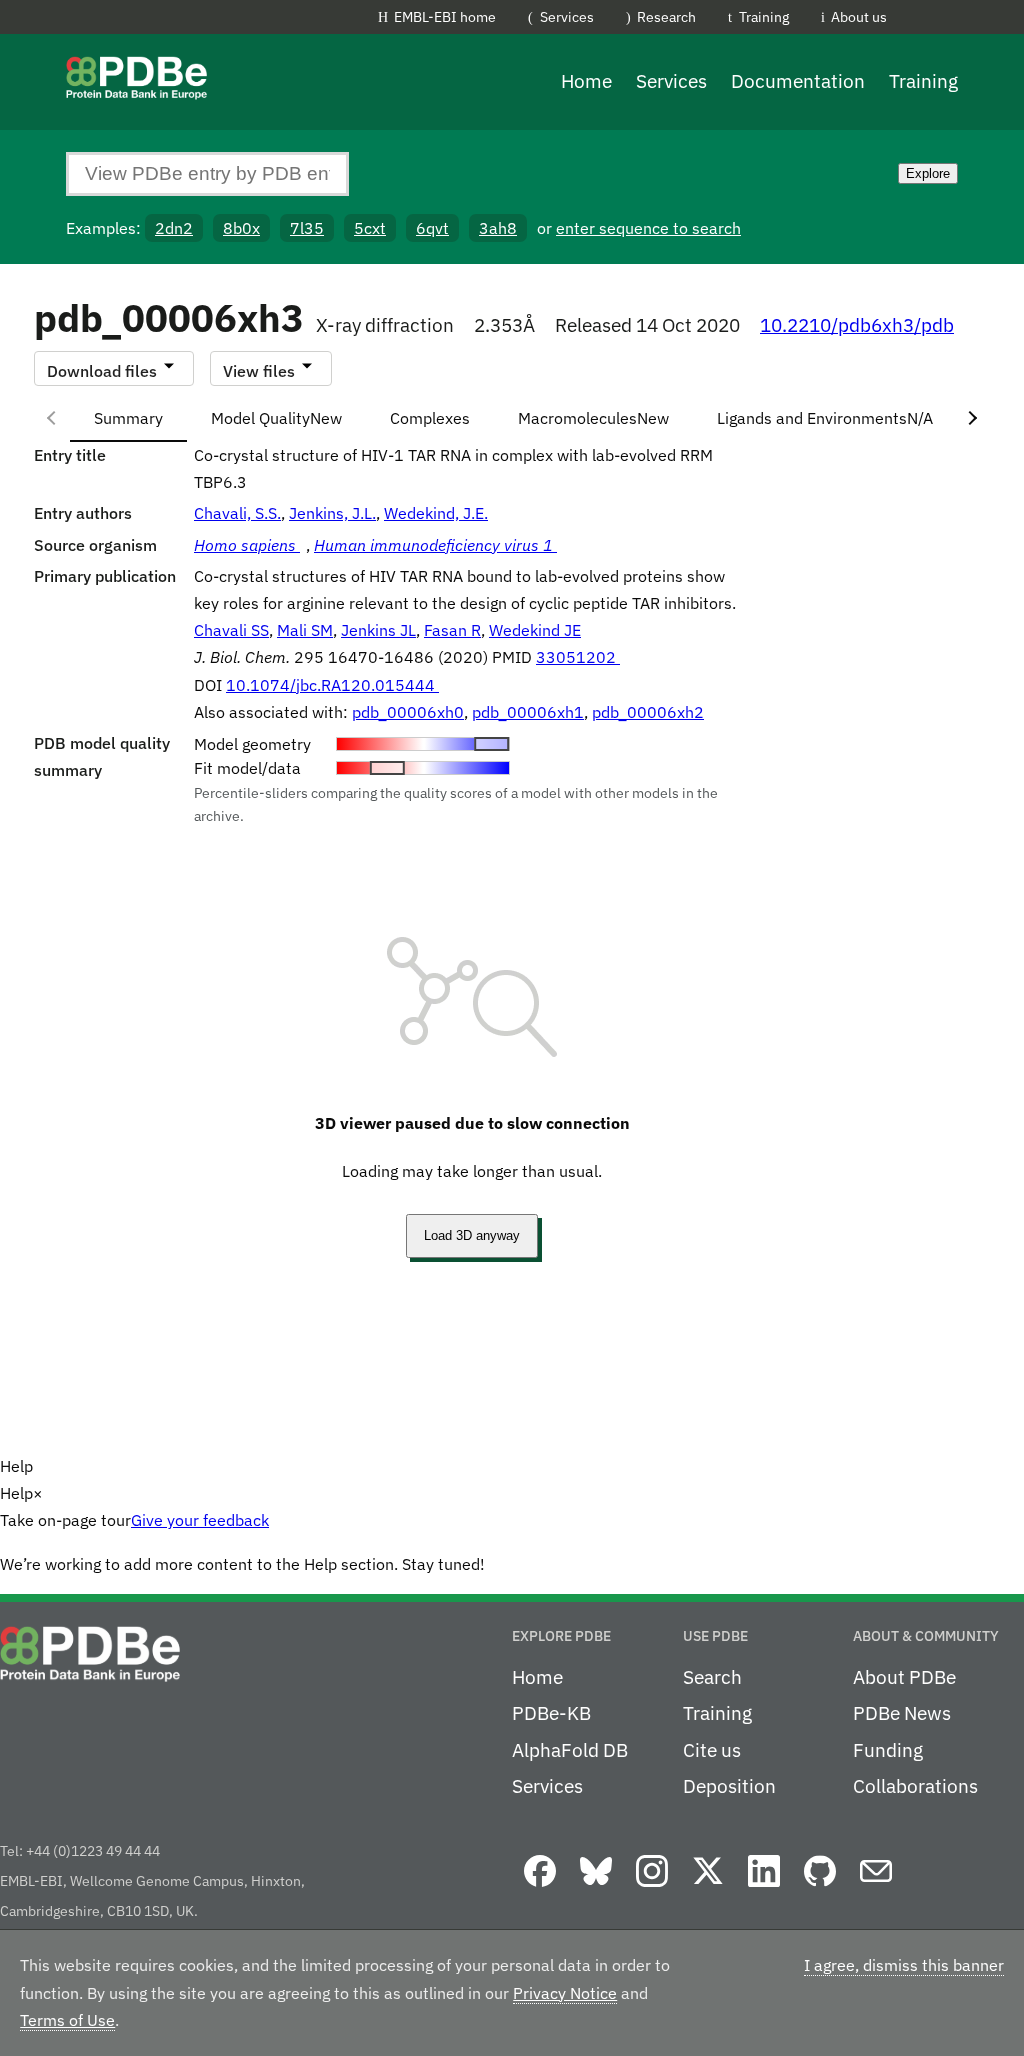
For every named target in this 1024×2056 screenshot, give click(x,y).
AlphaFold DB (570, 1750)
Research (666, 16)
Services (567, 16)
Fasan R (452, 630)
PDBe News (902, 1713)
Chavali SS (231, 630)
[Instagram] (652, 1888)
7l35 (307, 228)
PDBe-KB (551, 1713)
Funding (888, 1750)
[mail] (876, 1888)
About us (859, 16)
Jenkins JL (378, 630)
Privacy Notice (565, 1993)
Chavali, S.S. (237, 513)
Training (764, 16)
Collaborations (915, 1786)
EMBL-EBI (1015, 20)
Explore (928, 173)
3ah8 (498, 228)
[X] (708, 1888)
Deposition (729, 1786)
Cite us (712, 1750)
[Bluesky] (596, 1888)
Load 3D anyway (472, 1235)
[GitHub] (820, 1888)
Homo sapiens (247, 545)
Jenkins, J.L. (332, 513)
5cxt (370, 228)
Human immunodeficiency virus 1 (435, 545)
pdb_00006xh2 (648, 712)
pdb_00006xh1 (528, 712)
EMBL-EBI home (445, 16)
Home (586, 81)
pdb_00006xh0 (408, 712)
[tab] (128, 418)
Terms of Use (67, 2020)
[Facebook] (540, 1888)
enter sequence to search (648, 228)
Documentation (798, 81)
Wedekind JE (535, 630)
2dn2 (174, 228)
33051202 (578, 657)
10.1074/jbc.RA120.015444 (332, 685)
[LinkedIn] (764, 1888)
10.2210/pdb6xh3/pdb (857, 325)
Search (712, 1677)
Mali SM (305, 630)
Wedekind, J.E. (436, 513)
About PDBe (904, 1677)
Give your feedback (200, 1520)
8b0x (241, 228)
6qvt (432, 228)
